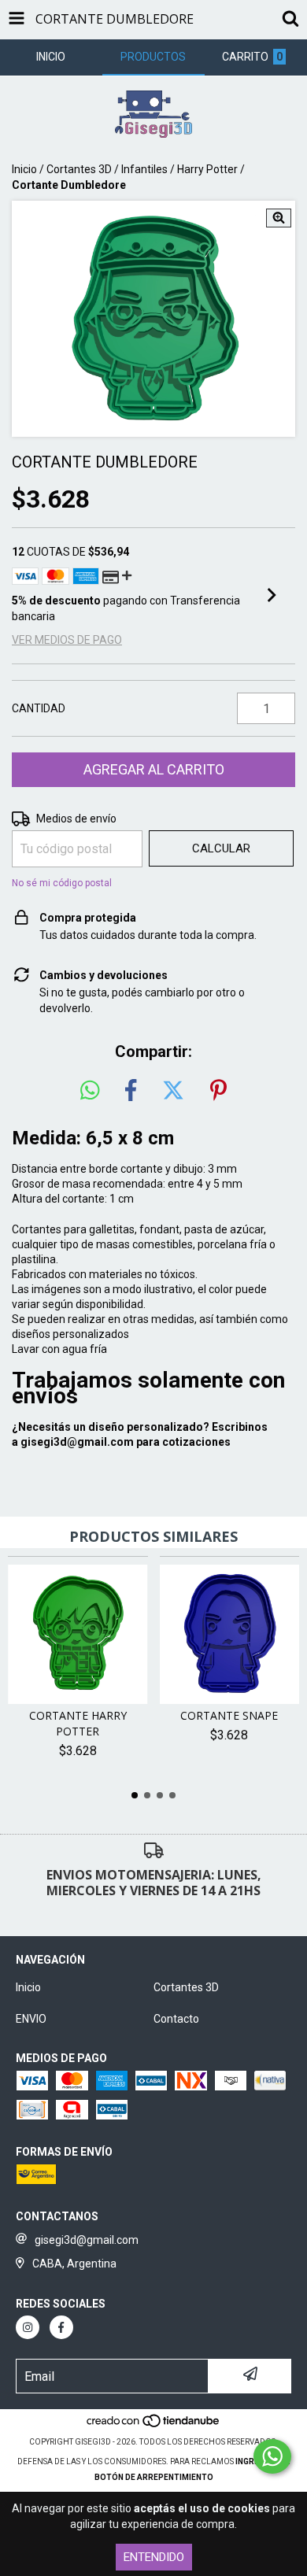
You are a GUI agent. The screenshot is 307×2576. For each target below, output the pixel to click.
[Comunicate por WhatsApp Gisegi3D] (272, 2456)
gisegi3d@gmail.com (77, 1442)
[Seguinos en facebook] (61, 2327)
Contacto (176, 2019)
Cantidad (39, 708)
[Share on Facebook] (131, 1091)
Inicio (24, 169)
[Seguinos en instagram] (28, 2327)
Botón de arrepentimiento (154, 2477)
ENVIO (31, 2019)
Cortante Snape (229, 1715)
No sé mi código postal (62, 883)
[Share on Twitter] (173, 1091)
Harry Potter (207, 169)
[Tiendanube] (154, 2426)
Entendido (154, 2557)
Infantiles (144, 169)
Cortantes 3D (79, 169)
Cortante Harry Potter (78, 1723)
